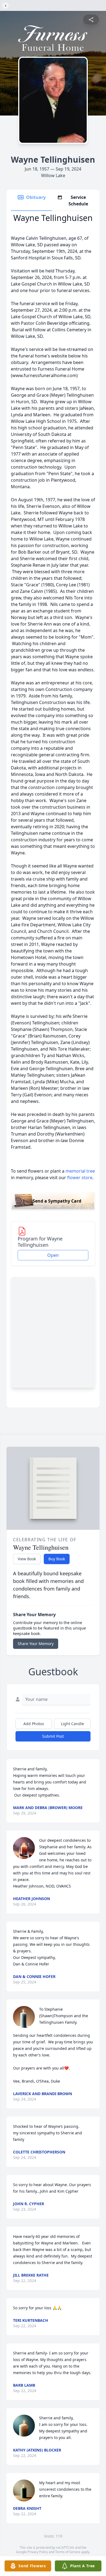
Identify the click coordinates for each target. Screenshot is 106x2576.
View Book (27, 1559)
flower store (80, 1178)
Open (53, 1255)
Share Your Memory (36, 1644)
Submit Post (53, 1736)
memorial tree (80, 1171)
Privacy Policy (38, 2552)
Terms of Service (68, 2552)
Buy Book (57, 1559)
